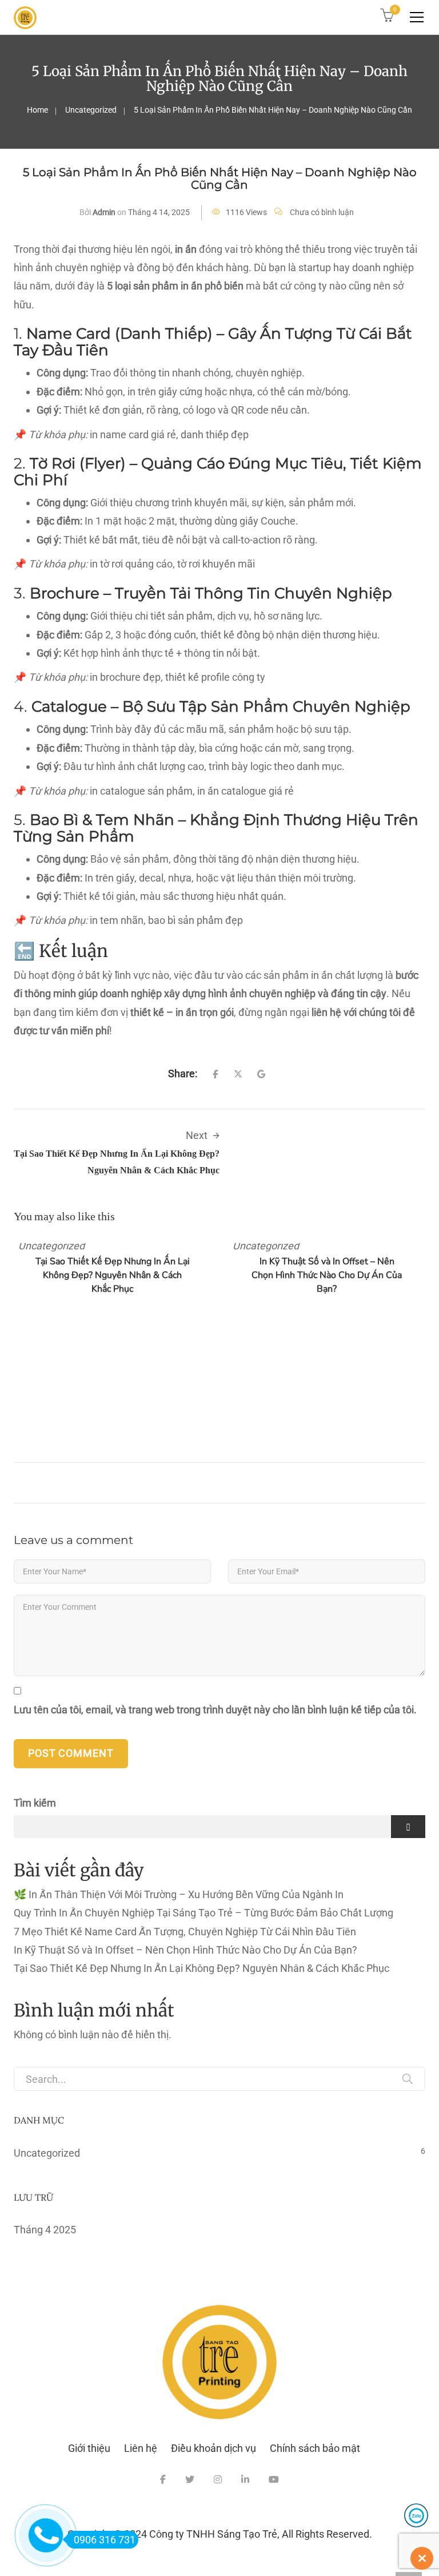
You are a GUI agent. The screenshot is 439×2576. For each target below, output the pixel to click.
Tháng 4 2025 (45, 2230)
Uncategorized (91, 110)
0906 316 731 (105, 2540)
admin (104, 212)
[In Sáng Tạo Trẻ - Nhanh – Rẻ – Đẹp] (25, 17)
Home (37, 110)
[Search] (408, 2079)
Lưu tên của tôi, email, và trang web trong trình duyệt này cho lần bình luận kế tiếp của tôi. (215, 1710)
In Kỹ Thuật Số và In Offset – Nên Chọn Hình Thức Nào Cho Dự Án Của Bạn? (327, 1275)
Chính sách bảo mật (315, 2448)
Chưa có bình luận (322, 212)
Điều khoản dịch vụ (213, 2448)
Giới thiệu (89, 2448)
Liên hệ (141, 2448)
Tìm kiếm (35, 1803)
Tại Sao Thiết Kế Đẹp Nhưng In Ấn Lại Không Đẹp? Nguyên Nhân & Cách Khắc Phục (113, 1275)
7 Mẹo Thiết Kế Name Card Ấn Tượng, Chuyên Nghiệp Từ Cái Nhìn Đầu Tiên (185, 1932)
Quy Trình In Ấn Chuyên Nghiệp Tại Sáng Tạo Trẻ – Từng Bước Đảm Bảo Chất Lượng (203, 1913)
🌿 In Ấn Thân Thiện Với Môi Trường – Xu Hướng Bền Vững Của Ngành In (179, 1894)
